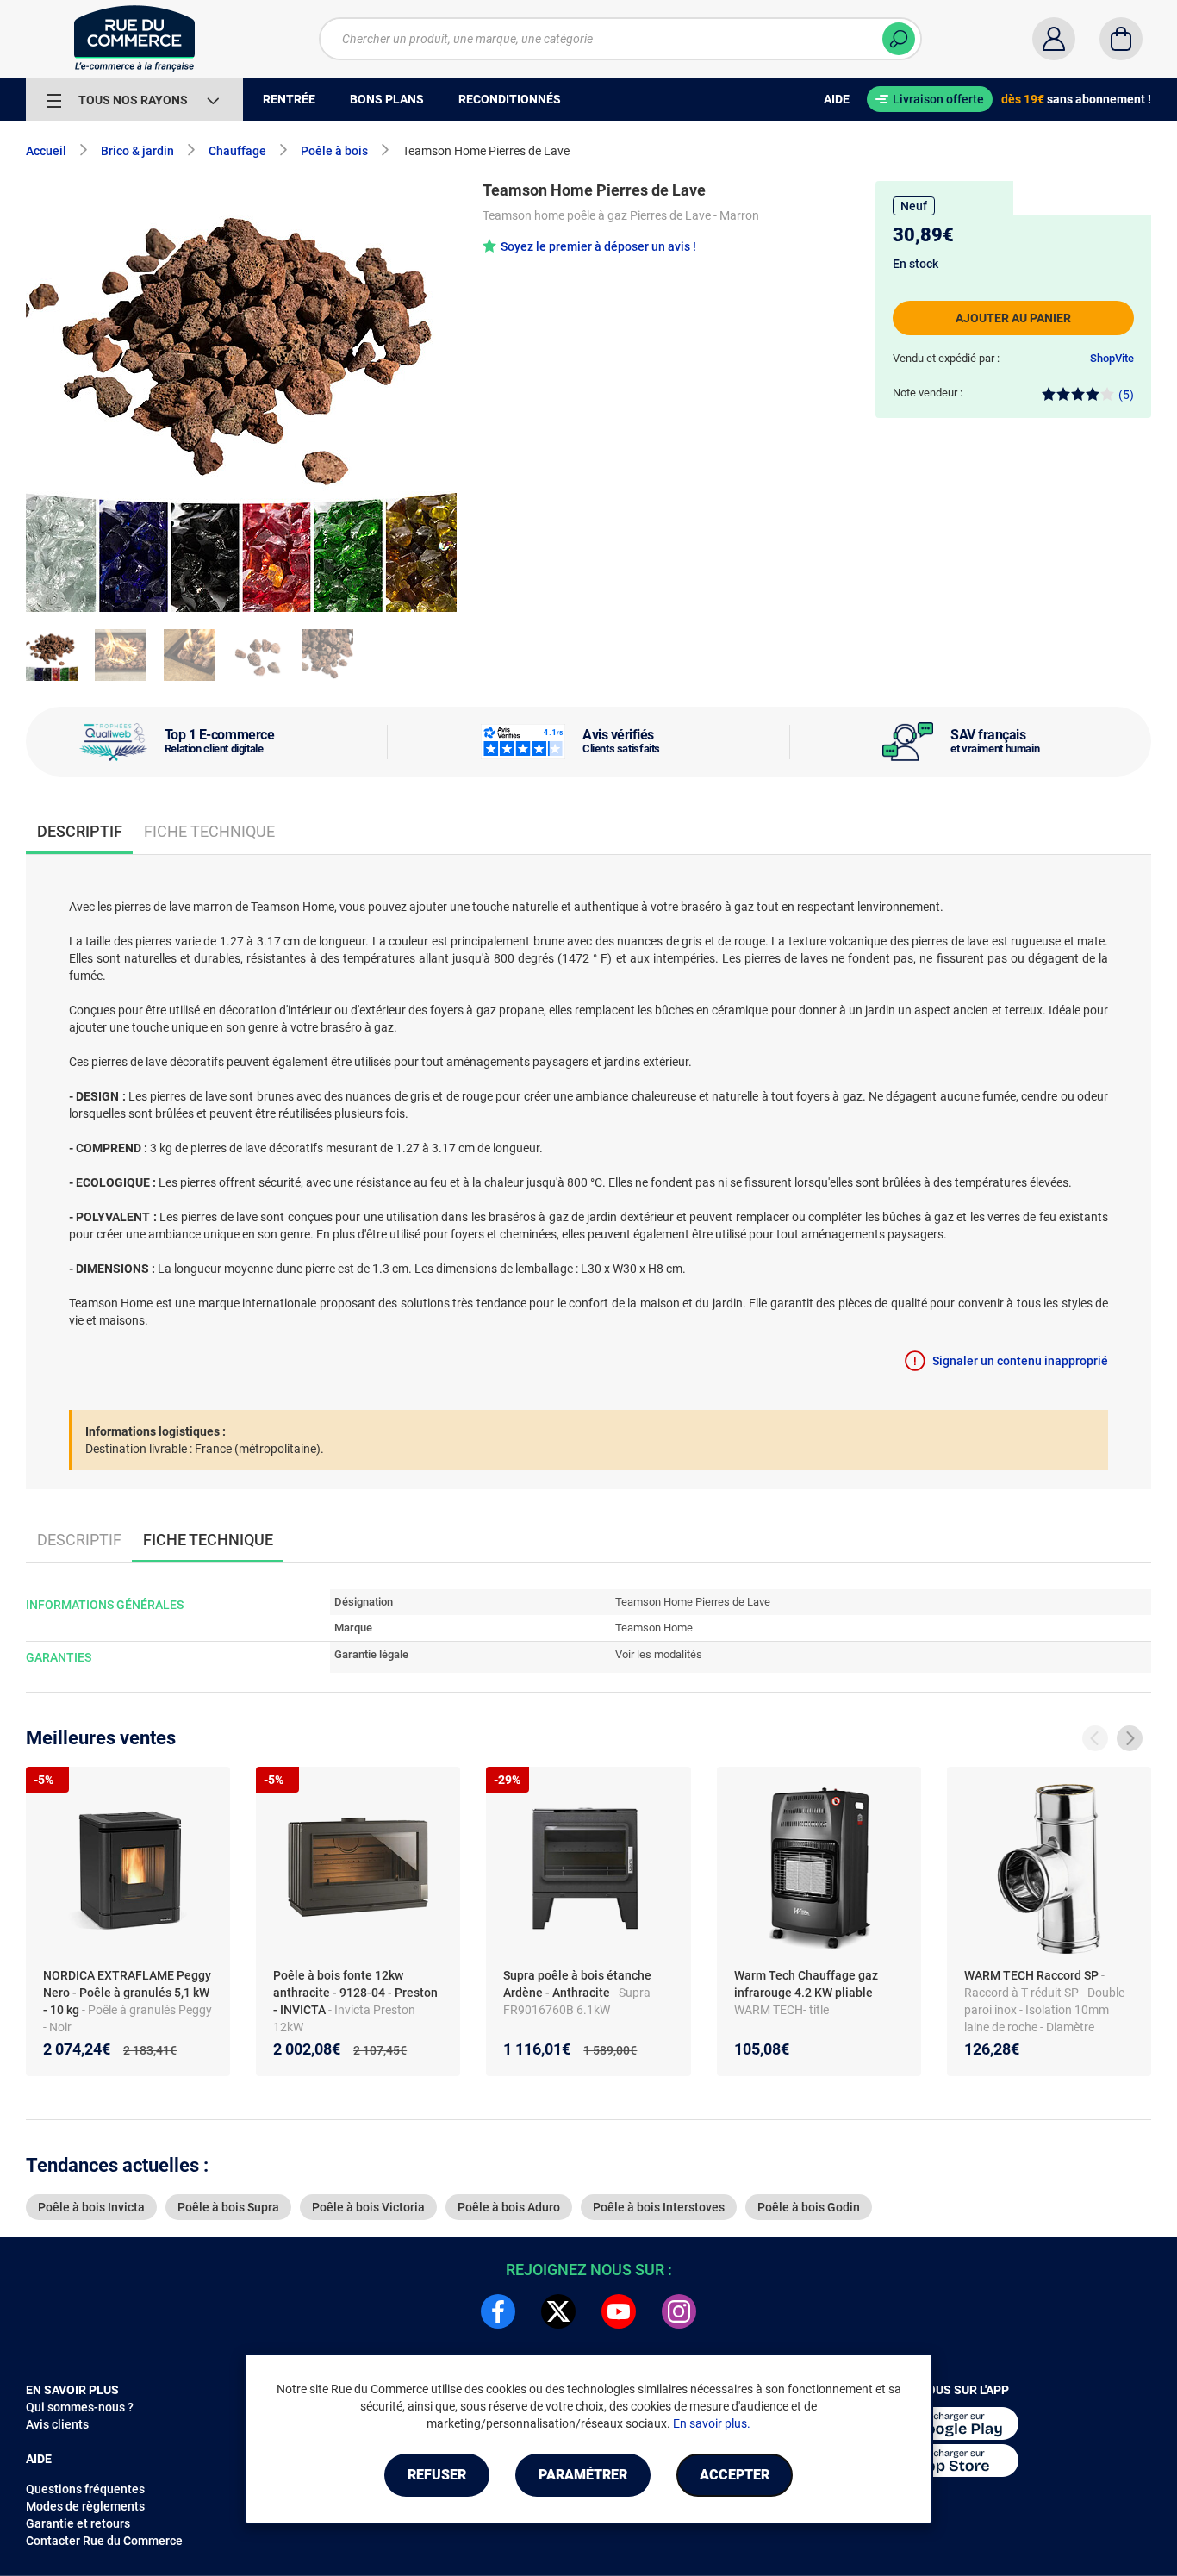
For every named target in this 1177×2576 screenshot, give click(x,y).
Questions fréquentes (85, 2489)
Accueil (46, 151)
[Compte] (1054, 39)
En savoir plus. (712, 2423)
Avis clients (57, 2424)
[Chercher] (899, 39)
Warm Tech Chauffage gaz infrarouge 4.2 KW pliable (806, 1984)
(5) (1126, 395)
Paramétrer (583, 2475)
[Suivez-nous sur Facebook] (498, 2311)
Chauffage (237, 151)
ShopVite (1112, 358)
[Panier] (1121, 39)
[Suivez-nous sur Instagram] (679, 2311)
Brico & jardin (137, 151)
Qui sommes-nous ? (80, 2407)
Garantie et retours (78, 2523)
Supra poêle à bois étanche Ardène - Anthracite (577, 1984)
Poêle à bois (334, 151)
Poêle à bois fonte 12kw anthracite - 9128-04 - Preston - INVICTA (355, 1993)
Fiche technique (209, 831)
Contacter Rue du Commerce (104, 2541)
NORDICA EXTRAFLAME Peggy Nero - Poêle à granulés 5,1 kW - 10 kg (127, 1993)
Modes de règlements (85, 2506)
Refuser (437, 2475)
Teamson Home (654, 1628)
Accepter (735, 2475)
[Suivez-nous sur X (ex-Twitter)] (558, 2311)
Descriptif (79, 1540)
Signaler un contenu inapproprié (1020, 1361)
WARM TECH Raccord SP (1033, 1975)
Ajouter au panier (1013, 318)
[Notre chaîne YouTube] (619, 2311)
